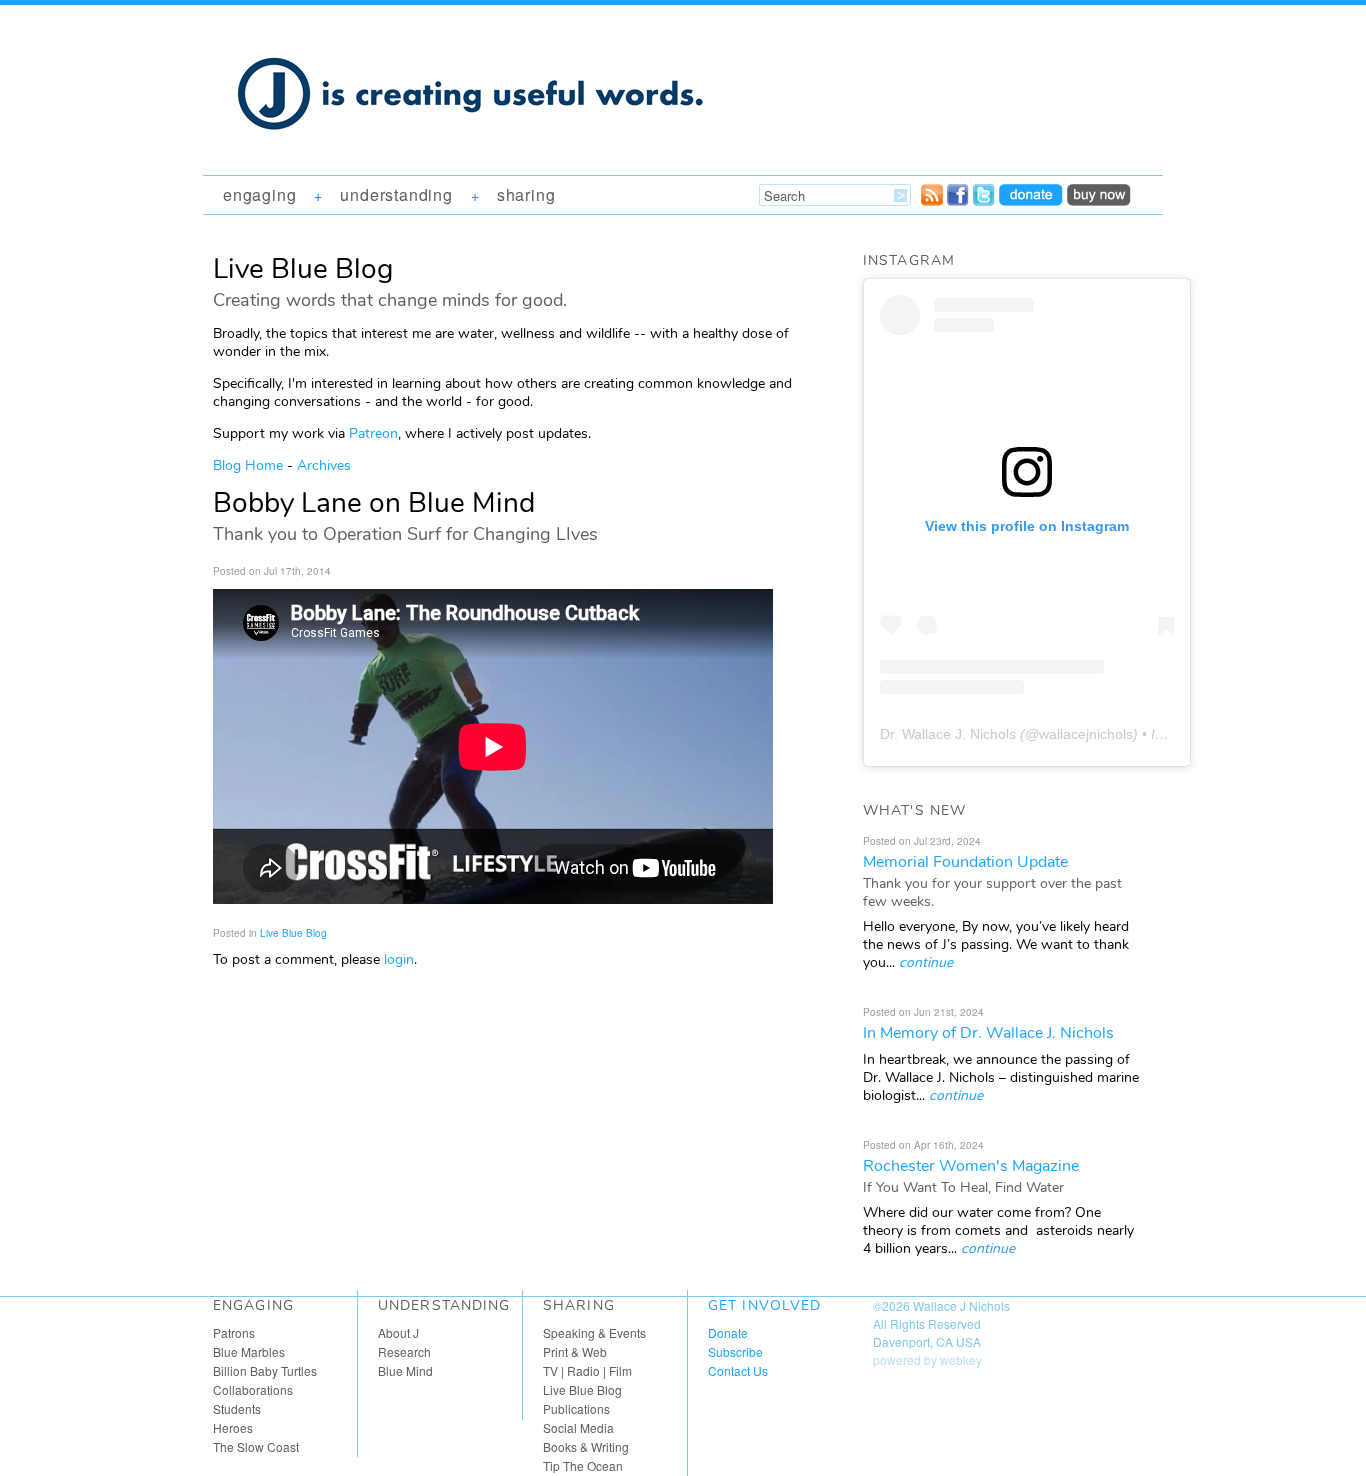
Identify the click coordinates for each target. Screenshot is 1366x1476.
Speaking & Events (594, 1332)
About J (398, 1332)
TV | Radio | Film (587, 1370)
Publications (576, 1408)
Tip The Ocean (583, 1465)
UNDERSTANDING (396, 194)
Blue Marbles (249, 1351)
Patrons (234, 1332)
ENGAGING (259, 194)
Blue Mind (405, 1370)
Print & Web (575, 1351)
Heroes (233, 1427)
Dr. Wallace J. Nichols (948, 734)
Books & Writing (586, 1446)
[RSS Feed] (932, 200)
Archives (324, 465)
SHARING (526, 194)
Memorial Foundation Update (965, 862)
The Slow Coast (256, 1446)
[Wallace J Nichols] (473, 152)
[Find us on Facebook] (958, 200)
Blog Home (248, 465)
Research (404, 1351)
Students (237, 1408)
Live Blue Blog (293, 933)
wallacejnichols (1086, 734)
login (399, 959)
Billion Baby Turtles (265, 1370)
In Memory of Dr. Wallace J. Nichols (988, 1033)
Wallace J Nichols (961, 1305)
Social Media (578, 1427)
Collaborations (253, 1389)
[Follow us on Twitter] (984, 200)
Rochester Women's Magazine (971, 1166)
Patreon (373, 433)
